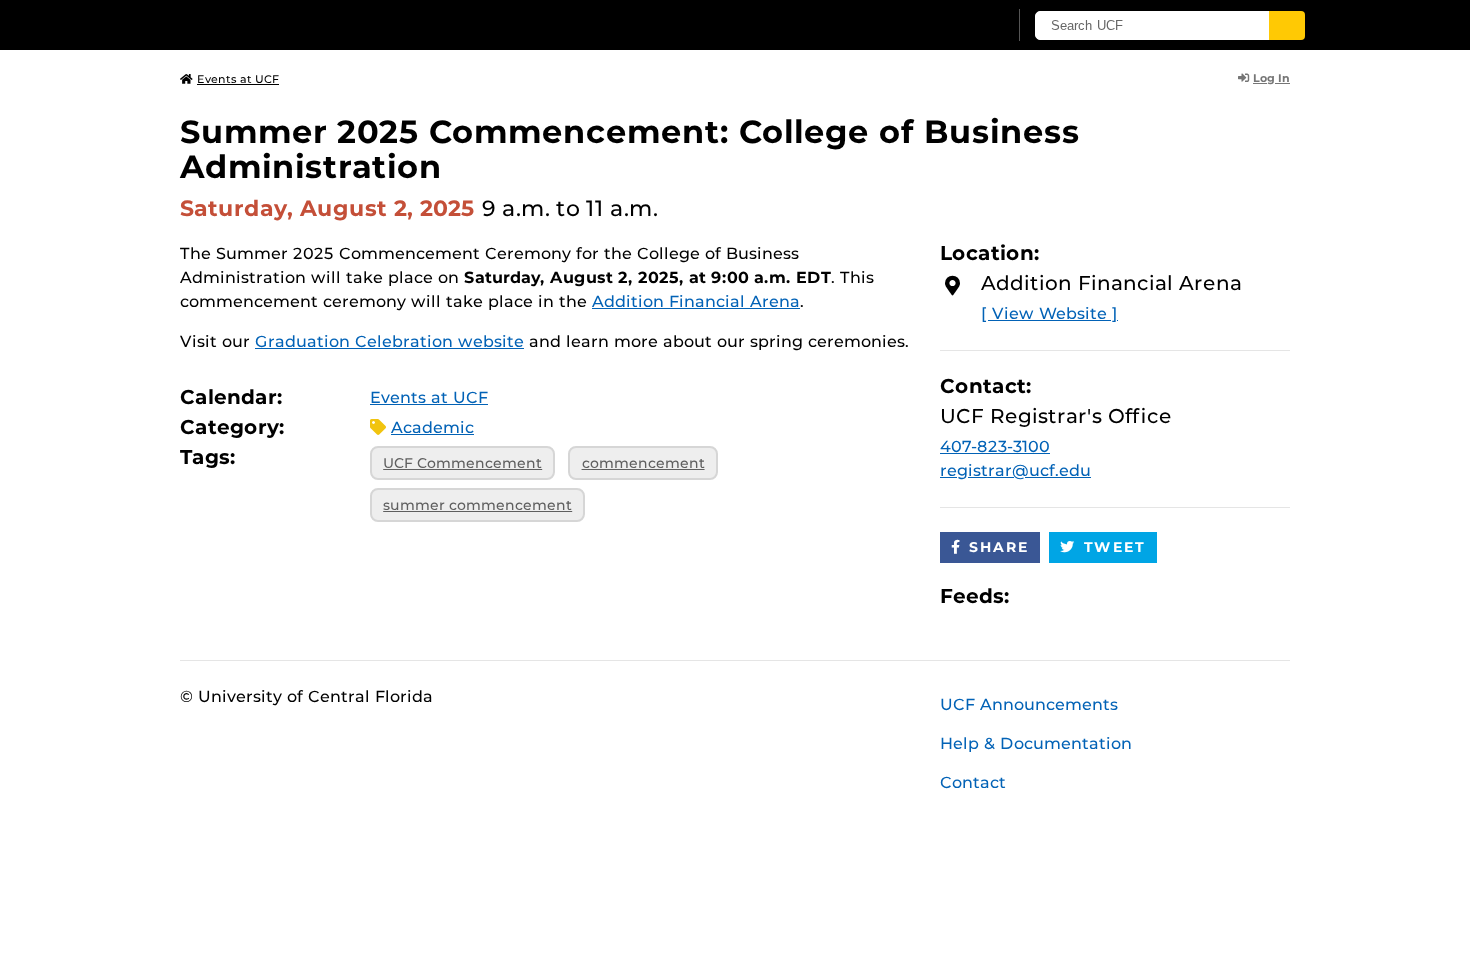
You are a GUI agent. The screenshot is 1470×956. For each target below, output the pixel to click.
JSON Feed (1171, 595)
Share (999, 547)
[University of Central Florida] (326, 24)
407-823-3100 (995, 446)
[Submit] (1287, 25)
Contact (973, 782)
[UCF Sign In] (942, 26)
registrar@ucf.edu (1015, 470)
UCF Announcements (1029, 704)
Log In (1271, 78)
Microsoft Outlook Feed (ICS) (1069, 595)
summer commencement (477, 505)
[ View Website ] (1049, 313)
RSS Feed (1103, 595)
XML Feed (1137, 595)
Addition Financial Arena (696, 301)
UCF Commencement (462, 463)
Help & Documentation (1036, 743)
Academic (432, 427)
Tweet (1115, 547)
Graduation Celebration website (389, 341)
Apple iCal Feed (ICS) (1035, 595)
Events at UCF (238, 79)
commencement (643, 463)
